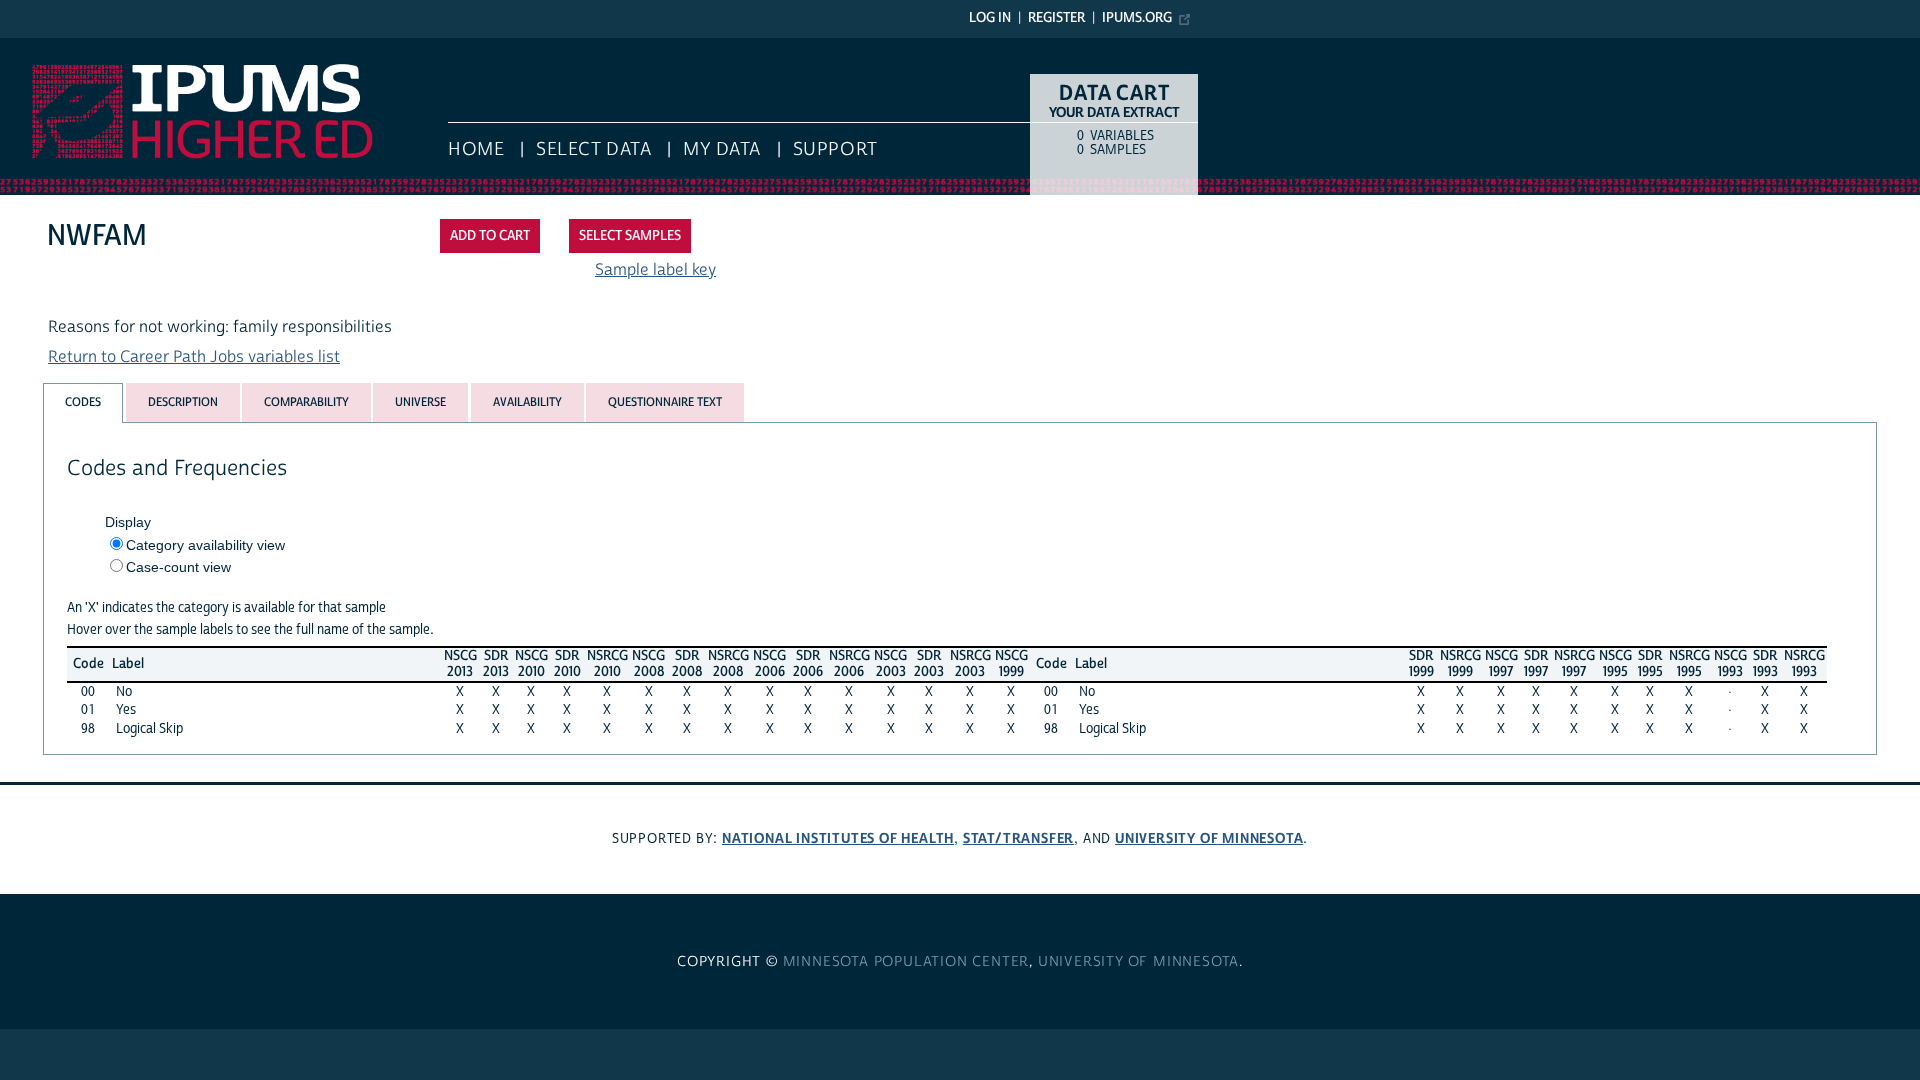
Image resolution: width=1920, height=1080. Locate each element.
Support (835, 149)
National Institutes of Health (838, 838)
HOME (476, 149)
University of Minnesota (1209, 838)
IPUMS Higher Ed (61, 48)
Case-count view (178, 567)
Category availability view (205, 545)
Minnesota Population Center (906, 962)
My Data (722, 149)
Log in (990, 18)
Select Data (593, 149)
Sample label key (655, 270)
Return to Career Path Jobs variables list (194, 357)
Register (1056, 18)
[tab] (83, 402)
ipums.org (1137, 18)
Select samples (630, 236)
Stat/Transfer (1018, 838)
